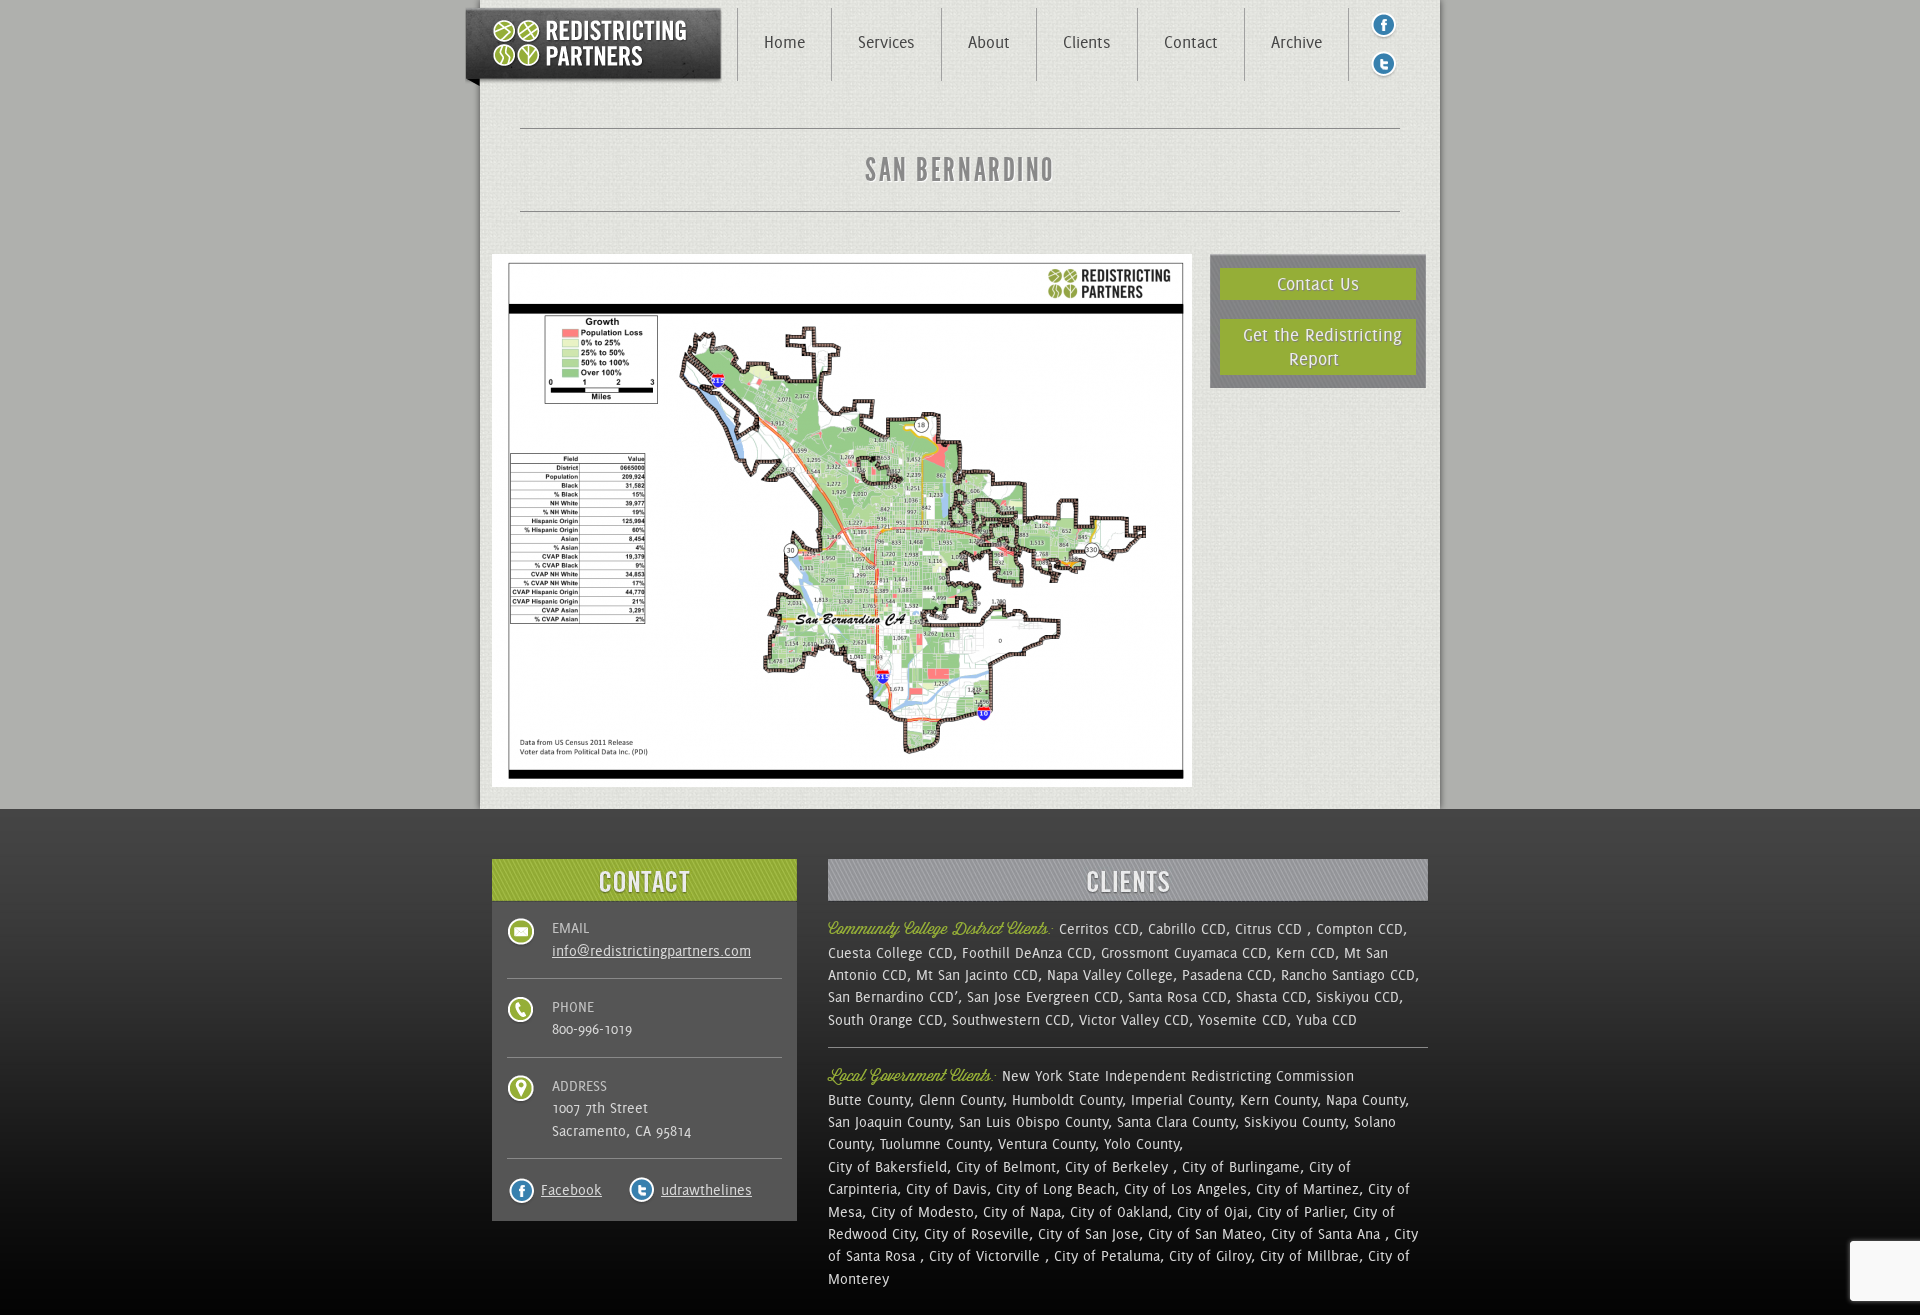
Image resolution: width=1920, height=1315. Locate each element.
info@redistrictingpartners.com (651, 951)
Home (784, 42)
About (989, 42)
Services (886, 42)
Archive (1296, 42)
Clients (1087, 42)
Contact (1191, 42)
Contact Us (1318, 283)
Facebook (571, 1190)
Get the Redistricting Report (1322, 346)
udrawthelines (706, 1190)
